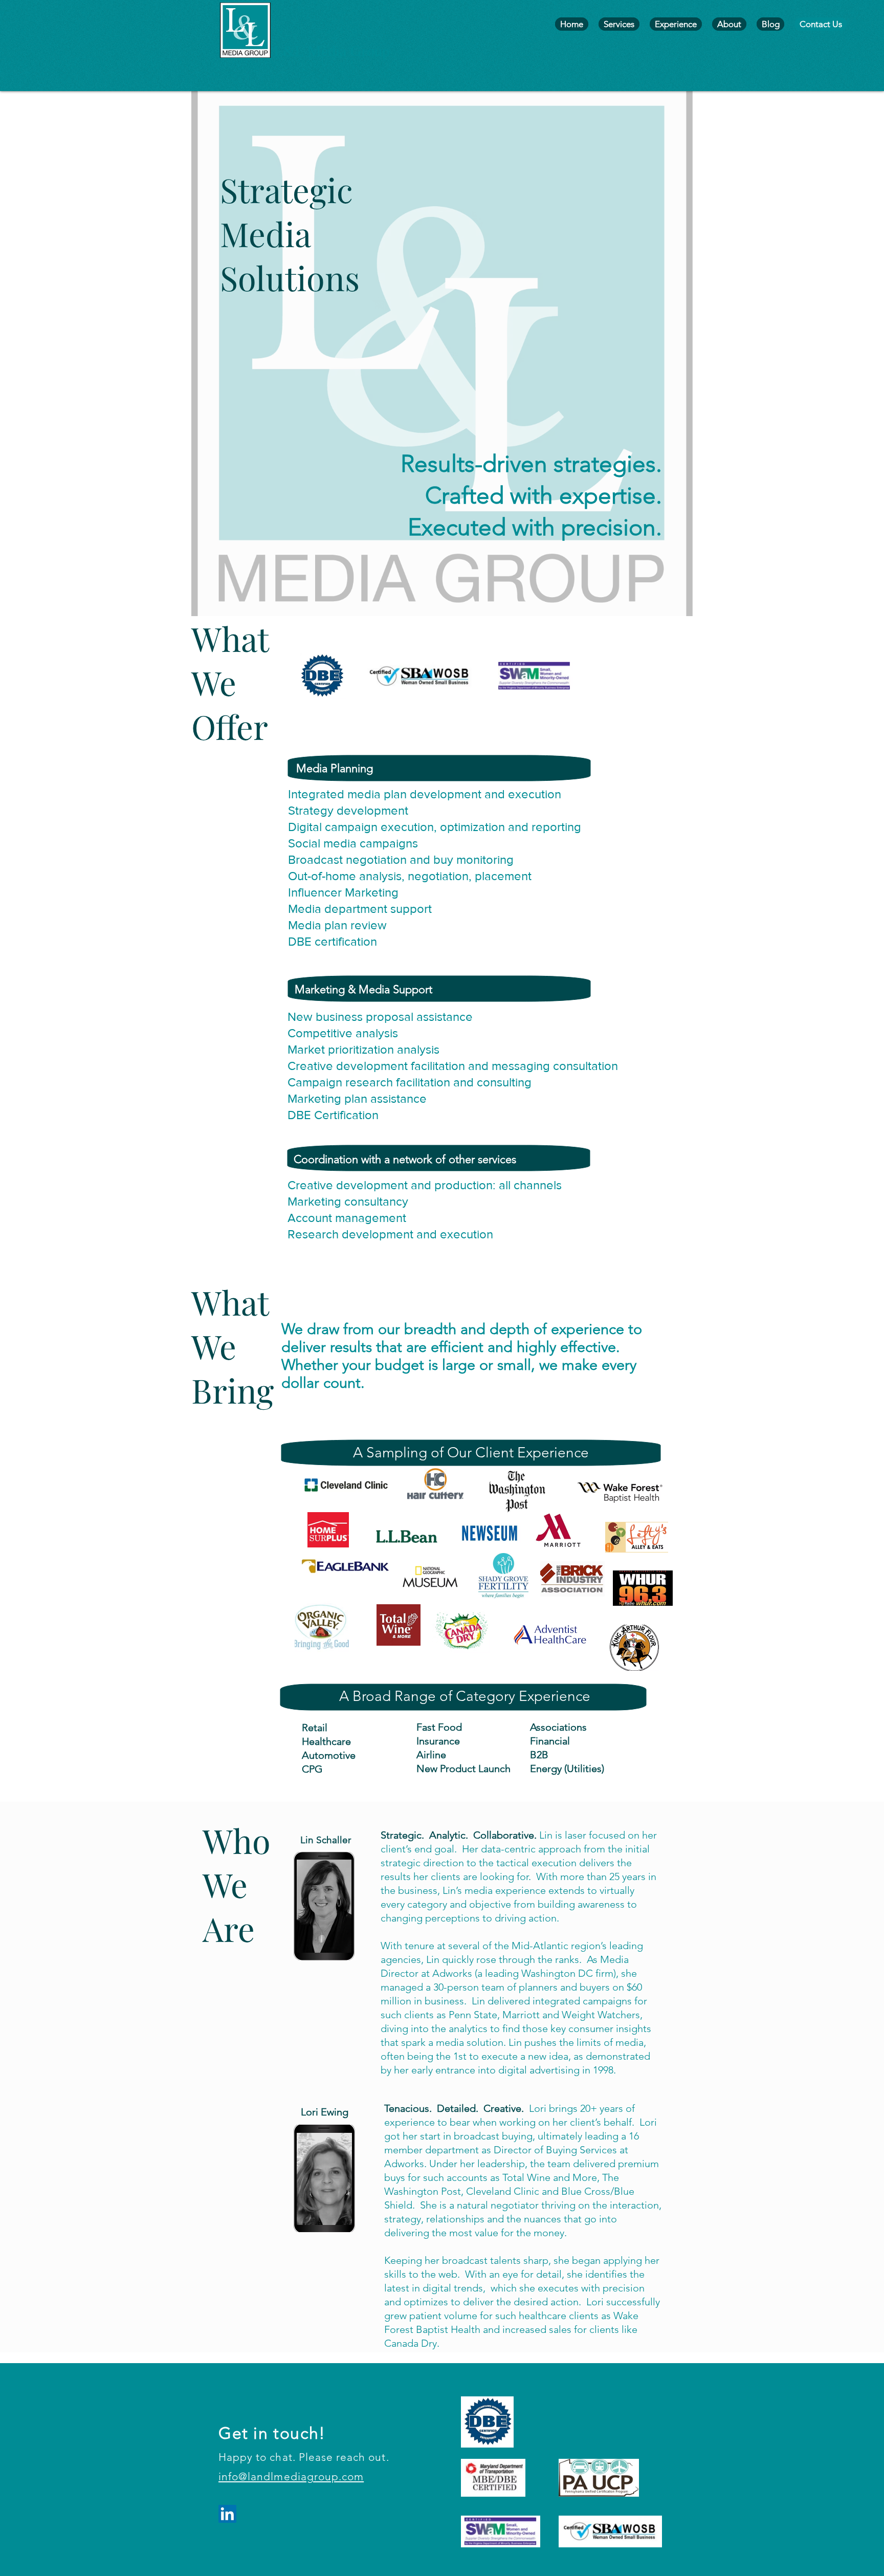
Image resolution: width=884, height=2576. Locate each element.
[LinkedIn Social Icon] (227, 2514)
